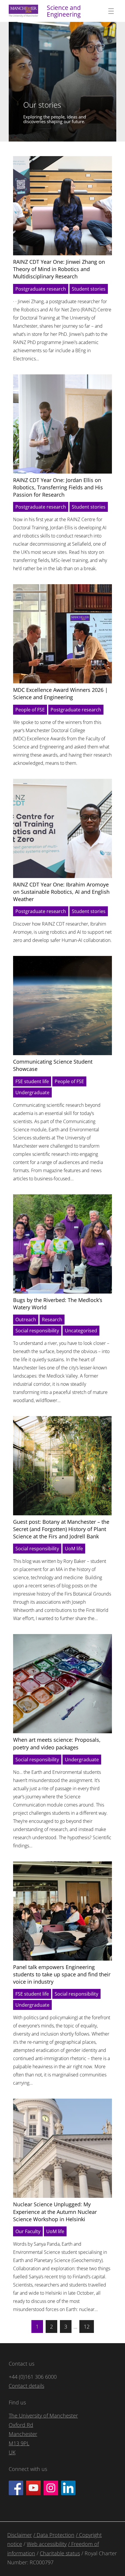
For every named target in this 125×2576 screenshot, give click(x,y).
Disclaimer (20, 2535)
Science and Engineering (64, 11)
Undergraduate (32, 1092)
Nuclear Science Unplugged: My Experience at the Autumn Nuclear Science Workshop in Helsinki (55, 2212)
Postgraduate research (41, 289)
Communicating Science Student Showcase (53, 1065)
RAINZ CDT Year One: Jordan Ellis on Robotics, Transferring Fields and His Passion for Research (58, 487)
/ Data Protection (54, 2535)
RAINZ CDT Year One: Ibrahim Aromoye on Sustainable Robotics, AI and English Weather (61, 892)
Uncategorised (81, 1331)
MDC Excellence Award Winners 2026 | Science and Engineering (60, 693)
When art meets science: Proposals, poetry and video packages (57, 1743)
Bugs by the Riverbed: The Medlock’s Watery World (58, 1304)
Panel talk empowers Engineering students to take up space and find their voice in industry (62, 1974)
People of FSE (30, 710)
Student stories (89, 289)
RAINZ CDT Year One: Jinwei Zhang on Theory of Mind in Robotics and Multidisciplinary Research (59, 269)
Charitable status (60, 2553)
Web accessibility (47, 2544)
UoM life (74, 1549)
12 (87, 2327)
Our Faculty (28, 2231)
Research (52, 1320)
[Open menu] (111, 11)
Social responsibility (37, 1331)
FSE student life (32, 1081)
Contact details (26, 2386)
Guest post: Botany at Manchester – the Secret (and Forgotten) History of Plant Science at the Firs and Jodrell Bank (61, 1529)
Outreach (26, 1320)
